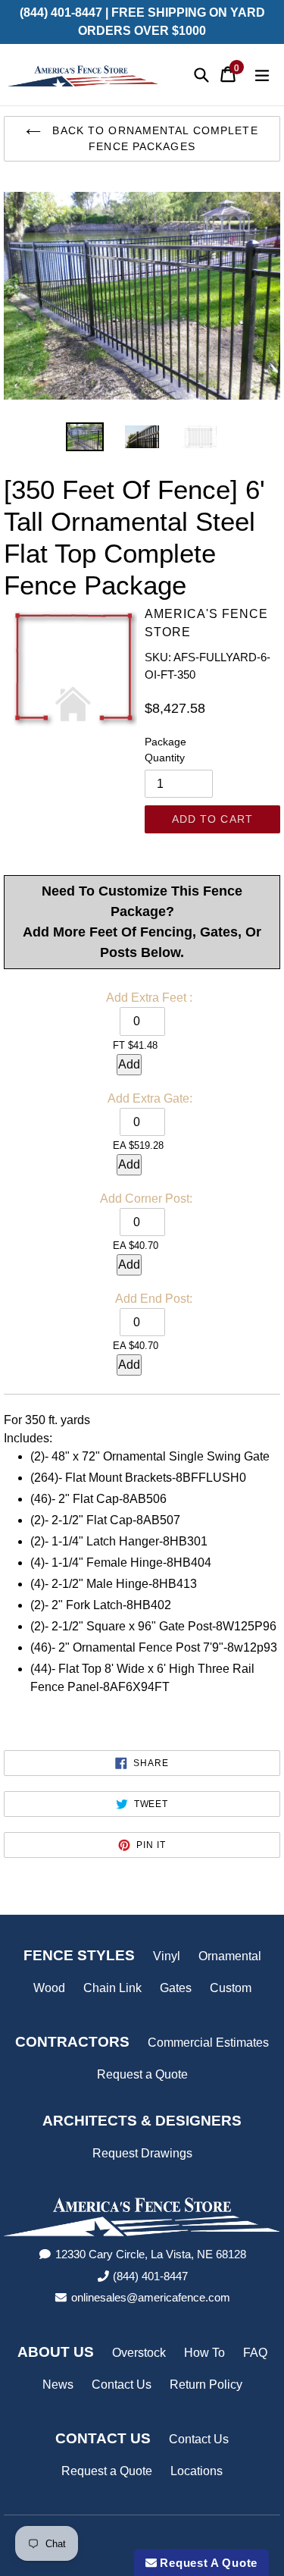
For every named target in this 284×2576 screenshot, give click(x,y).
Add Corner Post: (146, 1199)
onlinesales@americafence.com (151, 2297)
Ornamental (230, 1956)
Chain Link (112, 1988)
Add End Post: (154, 1299)
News (58, 2385)
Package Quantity (165, 750)
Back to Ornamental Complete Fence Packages (153, 138)
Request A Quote (207, 2563)
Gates (176, 1988)
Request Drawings (142, 2153)
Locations (197, 2471)
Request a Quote (142, 2074)
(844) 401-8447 (150, 2276)
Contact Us (122, 2385)
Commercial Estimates (208, 2043)
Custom (231, 1988)
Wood (49, 1988)
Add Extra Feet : (149, 998)
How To (204, 2353)
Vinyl (167, 1956)
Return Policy (206, 2385)
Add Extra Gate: (150, 1098)
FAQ (255, 2353)
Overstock (139, 2353)
